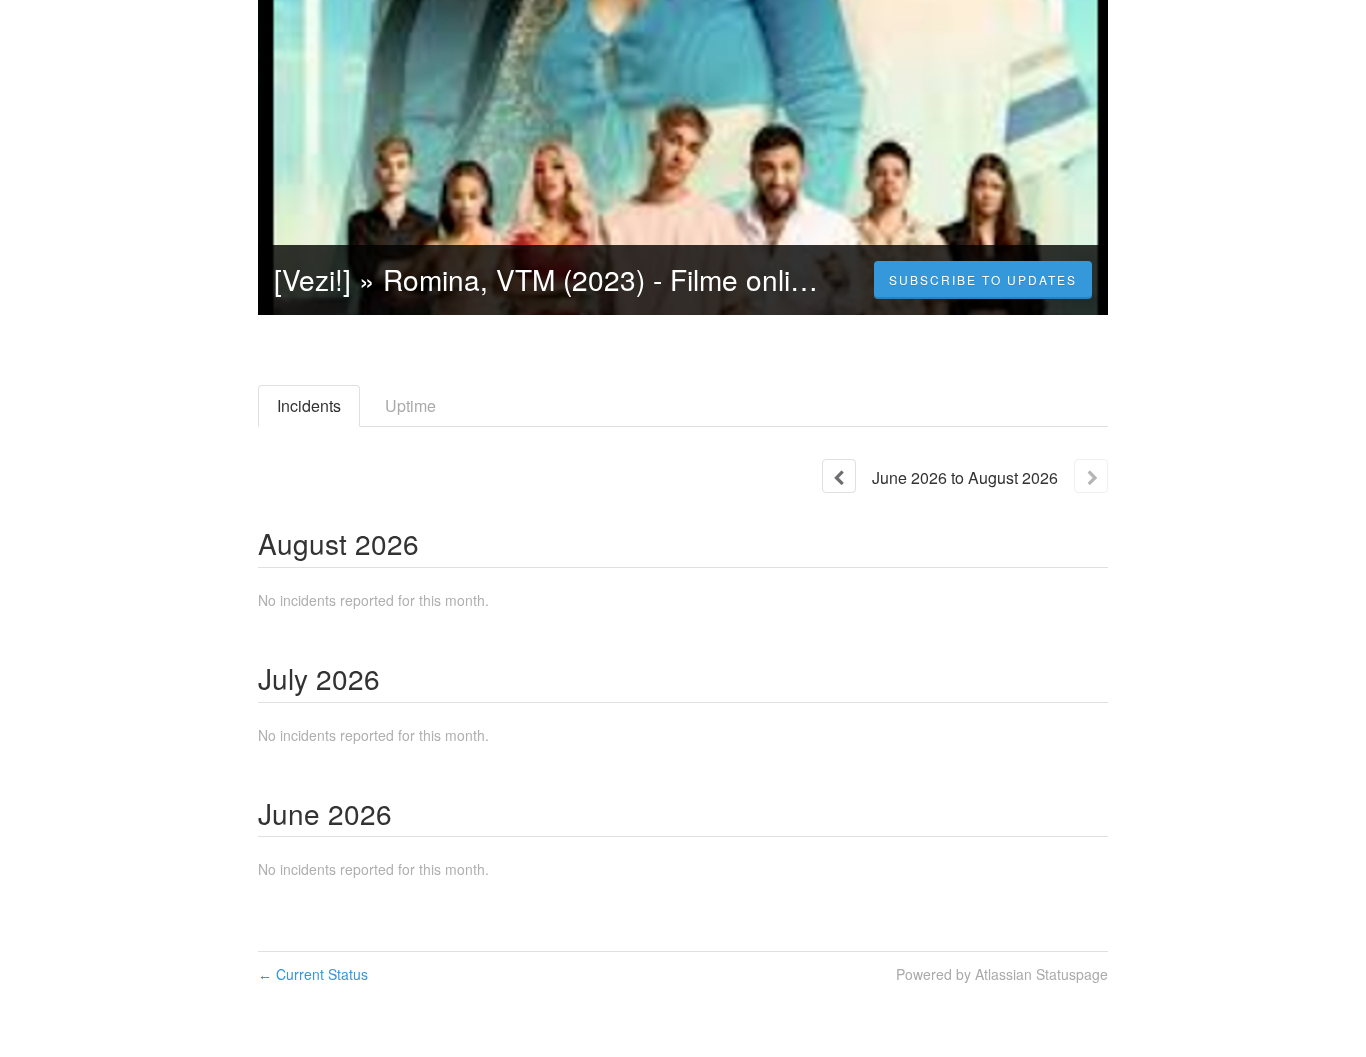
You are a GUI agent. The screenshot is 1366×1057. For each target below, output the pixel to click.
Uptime (410, 405)
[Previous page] (839, 476)
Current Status (313, 974)
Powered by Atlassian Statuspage (1002, 974)
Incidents (309, 405)
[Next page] (1091, 476)
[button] (983, 280)
